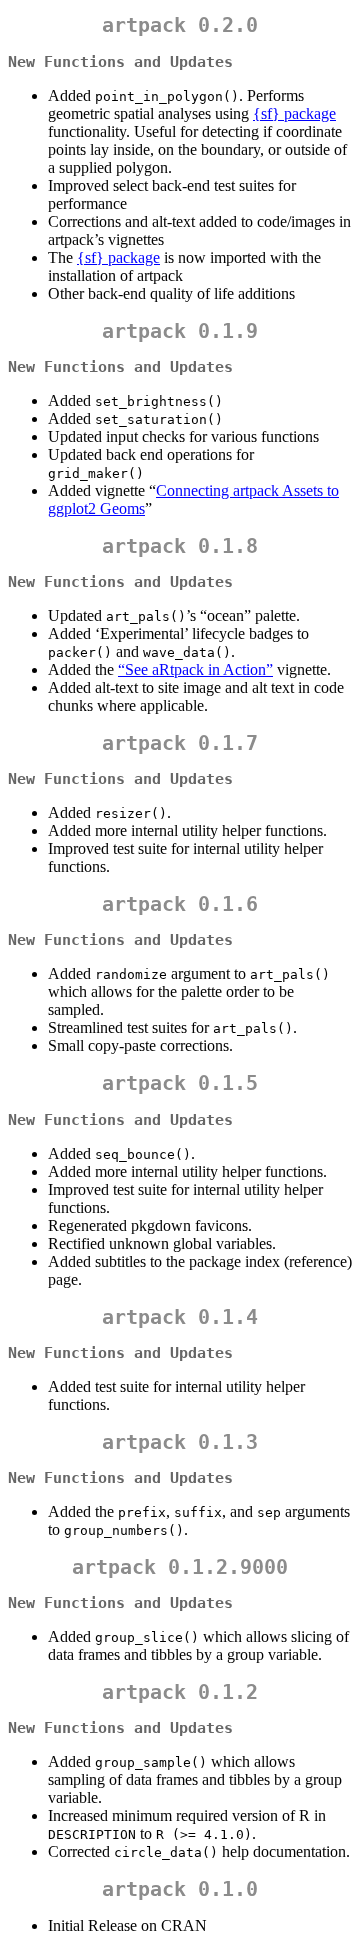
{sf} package (294, 113)
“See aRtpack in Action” (195, 669)
